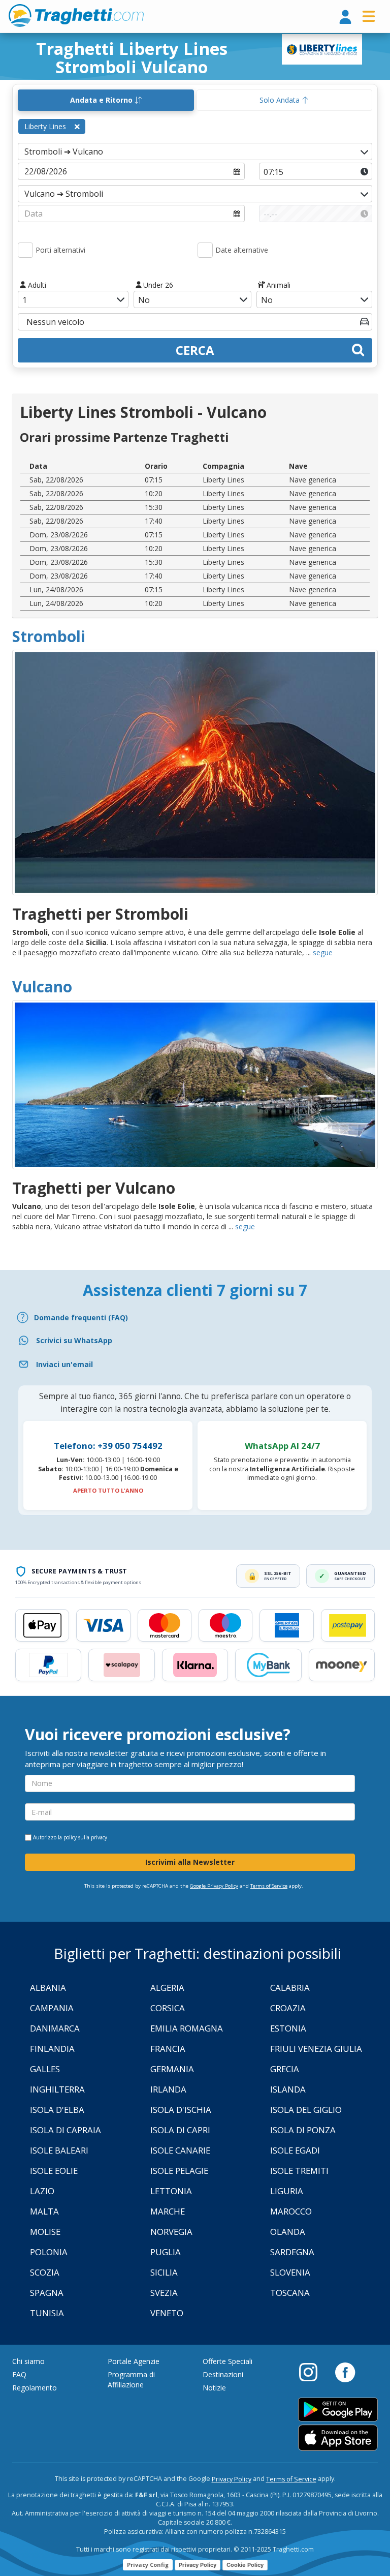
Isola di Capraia (66, 2130)
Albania (48, 1988)
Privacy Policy (232, 2479)
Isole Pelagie (179, 2171)
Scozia (45, 2272)
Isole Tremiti (299, 2171)
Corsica (168, 2008)
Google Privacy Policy (214, 1886)
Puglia (166, 2252)
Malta (44, 2211)
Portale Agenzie (134, 2361)
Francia (168, 2049)
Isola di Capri (180, 2130)
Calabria (290, 1988)
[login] (345, 18)
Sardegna (292, 2252)
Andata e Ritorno (102, 100)
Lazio (42, 2191)
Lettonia (171, 2191)
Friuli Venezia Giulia (316, 2049)
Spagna (47, 2293)
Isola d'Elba (57, 2110)
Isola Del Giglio (306, 2110)
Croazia (288, 2008)
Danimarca (55, 2028)
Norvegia (171, 2232)
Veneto (167, 2313)
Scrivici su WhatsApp (74, 1340)
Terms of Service (269, 1886)
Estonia (288, 2028)
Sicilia (164, 2272)
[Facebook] (345, 2372)
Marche (168, 2211)
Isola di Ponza (303, 2130)
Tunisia (47, 2313)
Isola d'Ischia (181, 2110)
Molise (45, 2232)
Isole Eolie (54, 2171)
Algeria (167, 1988)
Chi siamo (28, 2361)
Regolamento (35, 2388)
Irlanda (168, 2089)
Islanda (288, 2089)
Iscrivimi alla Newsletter (190, 1862)
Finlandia (52, 2049)
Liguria (287, 2191)
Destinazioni (223, 2374)
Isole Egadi (295, 2150)
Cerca (195, 350)
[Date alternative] (205, 250)
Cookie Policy (245, 2565)
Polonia (49, 2252)
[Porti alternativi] (25, 250)
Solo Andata (281, 100)
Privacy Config (148, 2565)
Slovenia (290, 2272)
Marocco (291, 2211)
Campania (52, 2008)
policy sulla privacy (85, 1837)
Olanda (288, 2232)
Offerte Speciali (227, 2361)
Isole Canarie (180, 2150)
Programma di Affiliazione (131, 2380)
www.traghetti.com (76, 15)
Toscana (290, 2293)
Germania (172, 2069)
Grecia (285, 2069)
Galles (45, 2069)
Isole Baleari (59, 2150)
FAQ (19, 2374)
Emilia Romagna (187, 2028)
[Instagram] (313, 2372)
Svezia (164, 2293)
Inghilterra (57, 2089)
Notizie (214, 2388)
